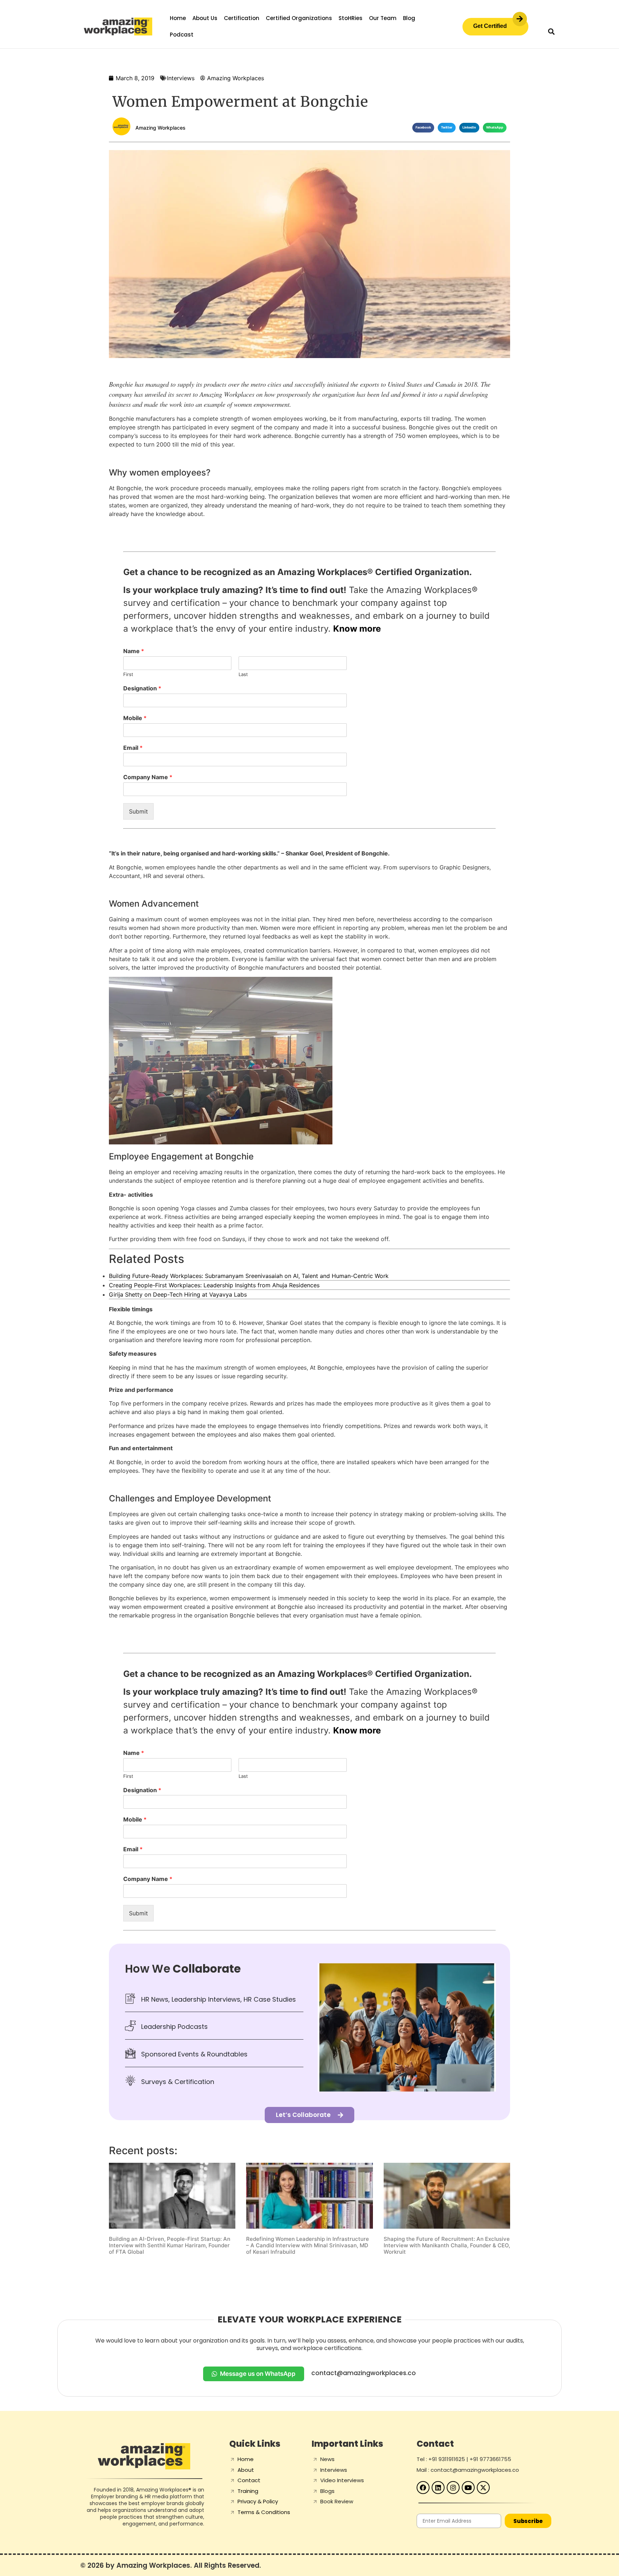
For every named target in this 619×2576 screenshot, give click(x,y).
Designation (142, 688)
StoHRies (351, 18)
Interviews (181, 78)
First (128, 674)
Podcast (182, 35)
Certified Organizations (299, 18)
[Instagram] (453, 2488)
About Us (205, 18)
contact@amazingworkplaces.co (364, 2373)
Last (243, 674)
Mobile (135, 718)
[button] (551, 31)
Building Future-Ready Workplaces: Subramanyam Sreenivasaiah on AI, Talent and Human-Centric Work (249, 1276)
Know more (357, 629)
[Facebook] (423, 2488)
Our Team (383, 18)
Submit (138, 811)
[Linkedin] (438, 2488)
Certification (242, 18)
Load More (309, 2274)
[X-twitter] (483, 2488)
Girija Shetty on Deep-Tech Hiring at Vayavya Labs (178, 1294)
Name (134, 651)
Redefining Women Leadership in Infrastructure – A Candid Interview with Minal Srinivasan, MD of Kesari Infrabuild (308, 2245)
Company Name (148, 777)
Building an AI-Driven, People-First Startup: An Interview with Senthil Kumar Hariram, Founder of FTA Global (170, 2245)
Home (178, 18)
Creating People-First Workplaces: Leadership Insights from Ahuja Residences (214, 1285)
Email (133, 748)
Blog (409, 18)
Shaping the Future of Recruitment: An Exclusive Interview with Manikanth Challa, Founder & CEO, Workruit (447, 2245)
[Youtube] (468, 2488)
